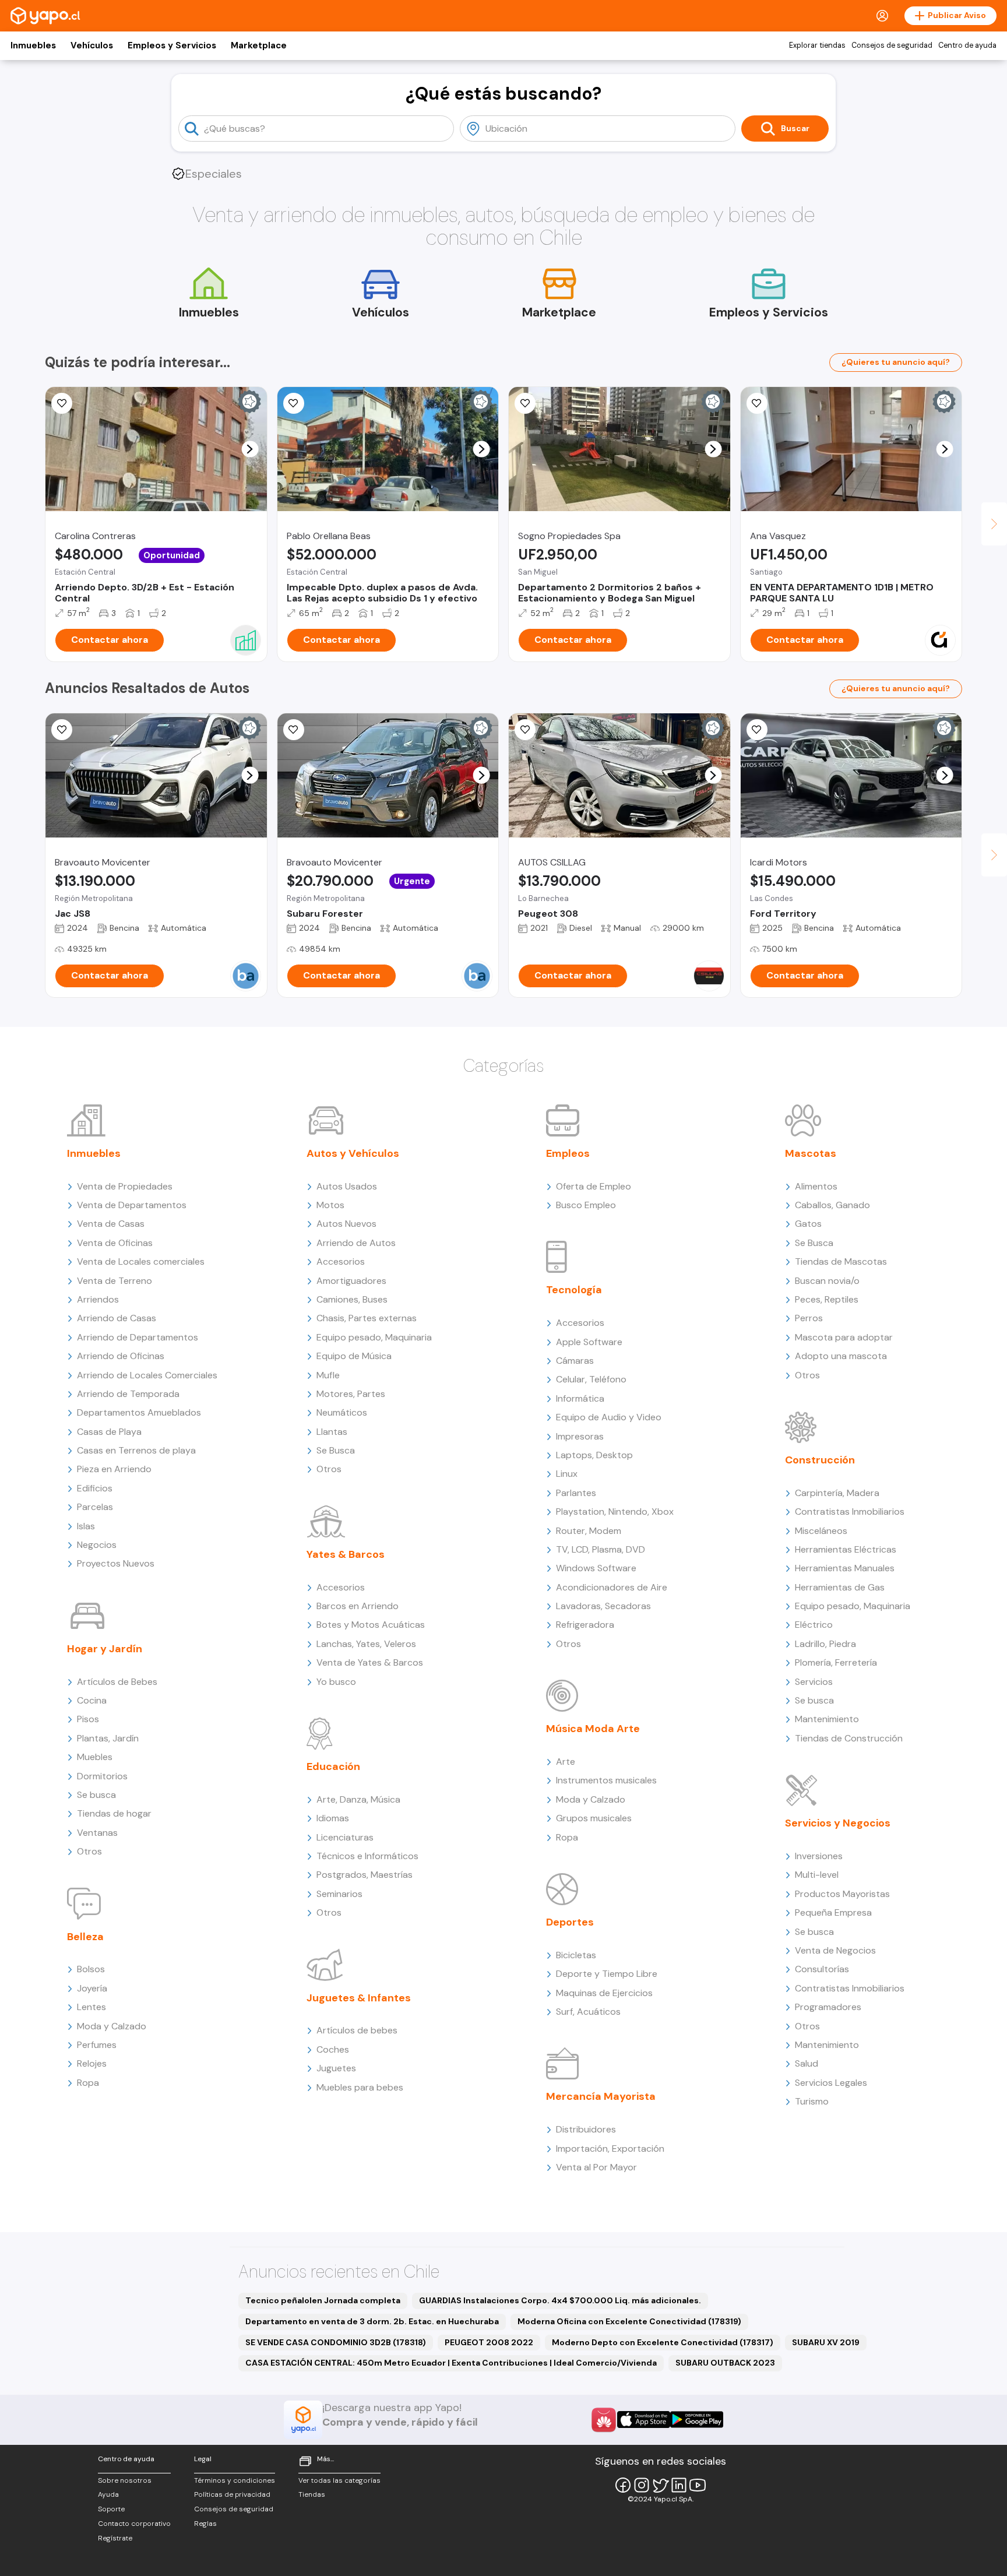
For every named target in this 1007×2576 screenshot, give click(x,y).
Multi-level (817, 1875)
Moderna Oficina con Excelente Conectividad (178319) (629, 2321)
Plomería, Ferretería (836, 1662)
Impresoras (580, 1436)
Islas (86, 1526)
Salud (807, 2063)
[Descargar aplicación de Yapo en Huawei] (604, 2420)
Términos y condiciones (235, 2480)
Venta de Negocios (835, 1950)
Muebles (95, 1757)
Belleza (85, 1937)
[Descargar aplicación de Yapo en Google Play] (697, 2420)
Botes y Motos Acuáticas (371, 1625)
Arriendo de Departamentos (138, 1337)
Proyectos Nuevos (116, 1563)
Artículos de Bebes (117, 1682)
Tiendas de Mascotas (841, 1261)
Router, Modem (589, 1531)
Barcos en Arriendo (358, 1606)
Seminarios (339, 1894)
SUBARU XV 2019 (826, 2342)
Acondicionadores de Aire (612, 1587)
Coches (333, 2049)
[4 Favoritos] (294, 403)
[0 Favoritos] (525, 403)
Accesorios (341, 1261)
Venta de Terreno (115, 1281)
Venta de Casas (111, 1224)
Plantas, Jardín (108, 1738)
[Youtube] (698, 2485)
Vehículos (92, 45)
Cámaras (575, 1361)
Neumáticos (342, 1412)
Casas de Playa (109, 1432)
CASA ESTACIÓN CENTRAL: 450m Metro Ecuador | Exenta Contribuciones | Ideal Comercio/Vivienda (451, 2363)
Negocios (97, 1545)
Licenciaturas (345, 1837)
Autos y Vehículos (353, 1153)
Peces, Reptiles (827, 1299)
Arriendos (98, 1299)
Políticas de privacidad (232, 2494)
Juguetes (336, 2068)
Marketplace (259, 45)
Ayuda (108, 2494)
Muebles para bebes (360, 2087)
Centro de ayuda (967, 45)
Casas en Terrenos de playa (136, 1450)
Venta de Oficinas (115, 1243)
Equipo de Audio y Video (609, 1417)
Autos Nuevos (346, 1224)
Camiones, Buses (352, 1299)
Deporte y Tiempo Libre (607, 1974)
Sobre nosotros (125, 2480)
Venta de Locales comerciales (141, 1261)
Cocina (92, 1700)
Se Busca (336, 1450)
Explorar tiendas (817, 45)
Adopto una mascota (841, 1356)
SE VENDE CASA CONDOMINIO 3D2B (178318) (336, 2342)
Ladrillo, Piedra (825, 1644)
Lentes (91, 2007)
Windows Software (596, 1568)
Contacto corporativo (134, 2524)
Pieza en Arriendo (114, 1469)
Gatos (808, 1224)
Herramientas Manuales (845, 1568)
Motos (330, 1205)
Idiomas (333, 1818)
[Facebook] (623, 2485)
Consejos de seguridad (892, 45)
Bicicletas (576, 1955)
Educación (333, 1766)
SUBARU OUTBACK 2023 (725, 2363)
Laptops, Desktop (594, 1455)
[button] (250, 449)
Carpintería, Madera (837, 1493)
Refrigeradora (585, 1625)
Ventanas (97, 1833)
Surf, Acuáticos (588, 2012)
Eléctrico (814, 1625)
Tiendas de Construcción (849, 1738)
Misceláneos (821, 1531)
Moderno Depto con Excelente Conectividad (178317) (663, 2342)
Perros (809, 1318)
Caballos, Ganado (832, 1205)
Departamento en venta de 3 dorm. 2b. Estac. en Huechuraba (372, 2321)
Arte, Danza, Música (358, 1799)
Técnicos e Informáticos (367, 1856)
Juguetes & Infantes (359, 1998)
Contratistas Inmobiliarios (850, 1512)
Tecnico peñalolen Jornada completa (323, 2300)
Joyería (92, 1988)
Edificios (95, 1488)
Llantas (332, 1432)
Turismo (812, 2101)
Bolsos (91, 1969)
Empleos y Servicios (172, 45)
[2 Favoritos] (757, 730)
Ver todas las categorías (339, 2480)
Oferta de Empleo (594, 1186)
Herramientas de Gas (840, 1587)
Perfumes (97, 2045)
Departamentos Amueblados (139, 1412)
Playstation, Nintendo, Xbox (615, 1512)
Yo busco (336, 1682)
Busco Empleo (586, 1205)
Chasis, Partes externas (367, 1318)
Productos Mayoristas (842, 1894)
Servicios (814, 1682)
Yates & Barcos (346, 1554)
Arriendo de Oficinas (121, 1356)
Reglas (205, 2524)
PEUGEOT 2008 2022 (489, 2342)
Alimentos (816, 1186)
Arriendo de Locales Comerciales (147, 1375)
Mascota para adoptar (844, 1337)
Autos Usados (347, 1186)
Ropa (88, 2083)
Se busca (96, 1795)
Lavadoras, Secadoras (603, 1606)
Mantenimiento (827, 1719)
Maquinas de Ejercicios (604, 1993)
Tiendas (312, 2494)
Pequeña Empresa (833, 1912)
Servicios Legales (831, 2083)
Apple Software (589, 1342)
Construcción (820, 1460)
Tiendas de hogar (114, 1813)
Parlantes (576, 1493)
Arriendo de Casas (117, 1318)
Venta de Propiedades (125, 1186)
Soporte (111, 2509)
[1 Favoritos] (525, 730)
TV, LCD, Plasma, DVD (601, 1549)
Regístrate (115, 2538)
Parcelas (95, 1507)
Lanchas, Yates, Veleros (366, 1644)
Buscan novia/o (827, 1281)
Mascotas (811, 1153)
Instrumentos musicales (606, 1780)
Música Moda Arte (593, 1729)
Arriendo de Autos (356, 1243)
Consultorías (822, 1969)
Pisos (88, 1719)
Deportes (570, 1922)
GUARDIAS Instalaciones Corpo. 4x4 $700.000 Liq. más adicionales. (560, 2300)
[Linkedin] (679, 2485)
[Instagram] (642, 2485)
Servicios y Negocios (838, 1823)
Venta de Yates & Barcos (370, 1662)
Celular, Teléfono (591, 1379)
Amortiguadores (351, 1281)
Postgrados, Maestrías (365, 1875)
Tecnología (574, 1290)
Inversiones (819, 1856)
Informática (580, 1398)
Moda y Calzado (112, 2026)
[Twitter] (660, 2485)
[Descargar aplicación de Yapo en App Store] (644, 2420)
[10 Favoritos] (62, 403)
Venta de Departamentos (132, 1205)
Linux (567, 1474)
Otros (89, 1851)
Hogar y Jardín (105, 1649)
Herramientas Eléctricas (846, 1549)
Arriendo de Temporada (128, 1394)
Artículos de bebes (357, 2030)
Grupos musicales (594, 1818)
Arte (566, 1762)
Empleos (568, 1153)
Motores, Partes (351, 1394)
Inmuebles (33, 45)
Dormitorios (102, 1776)
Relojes (92, 2063)
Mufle (328, 1375)
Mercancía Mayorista (601, 2096)
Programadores (828, 2007)
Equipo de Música (354, 1356)
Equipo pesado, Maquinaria (374, 1337)
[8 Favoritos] (757, 403)
